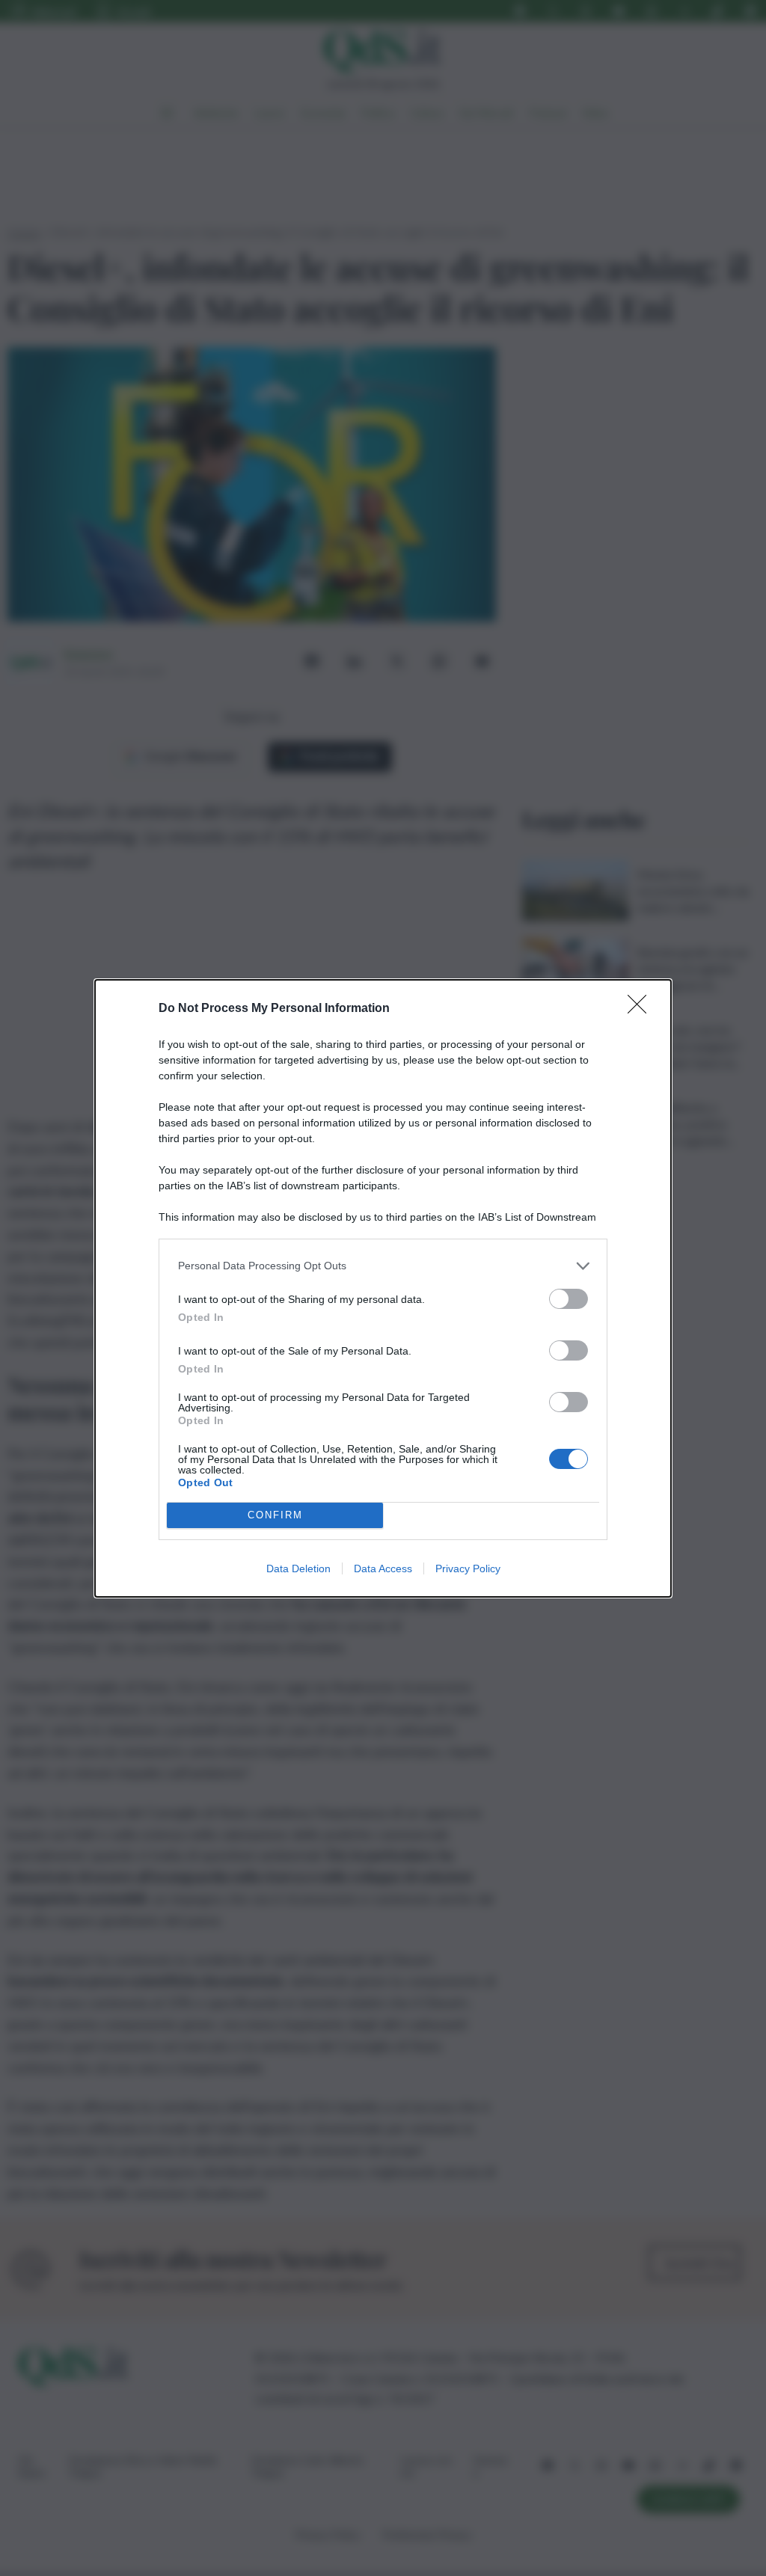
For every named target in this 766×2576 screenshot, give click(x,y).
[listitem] (383, 1266)
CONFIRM (275, 1515)
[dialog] (383, 1288)
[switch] (569, 1299)
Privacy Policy (468, 1568)
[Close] (642, 1009)
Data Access (383, 1568)
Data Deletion (298, 1568)
